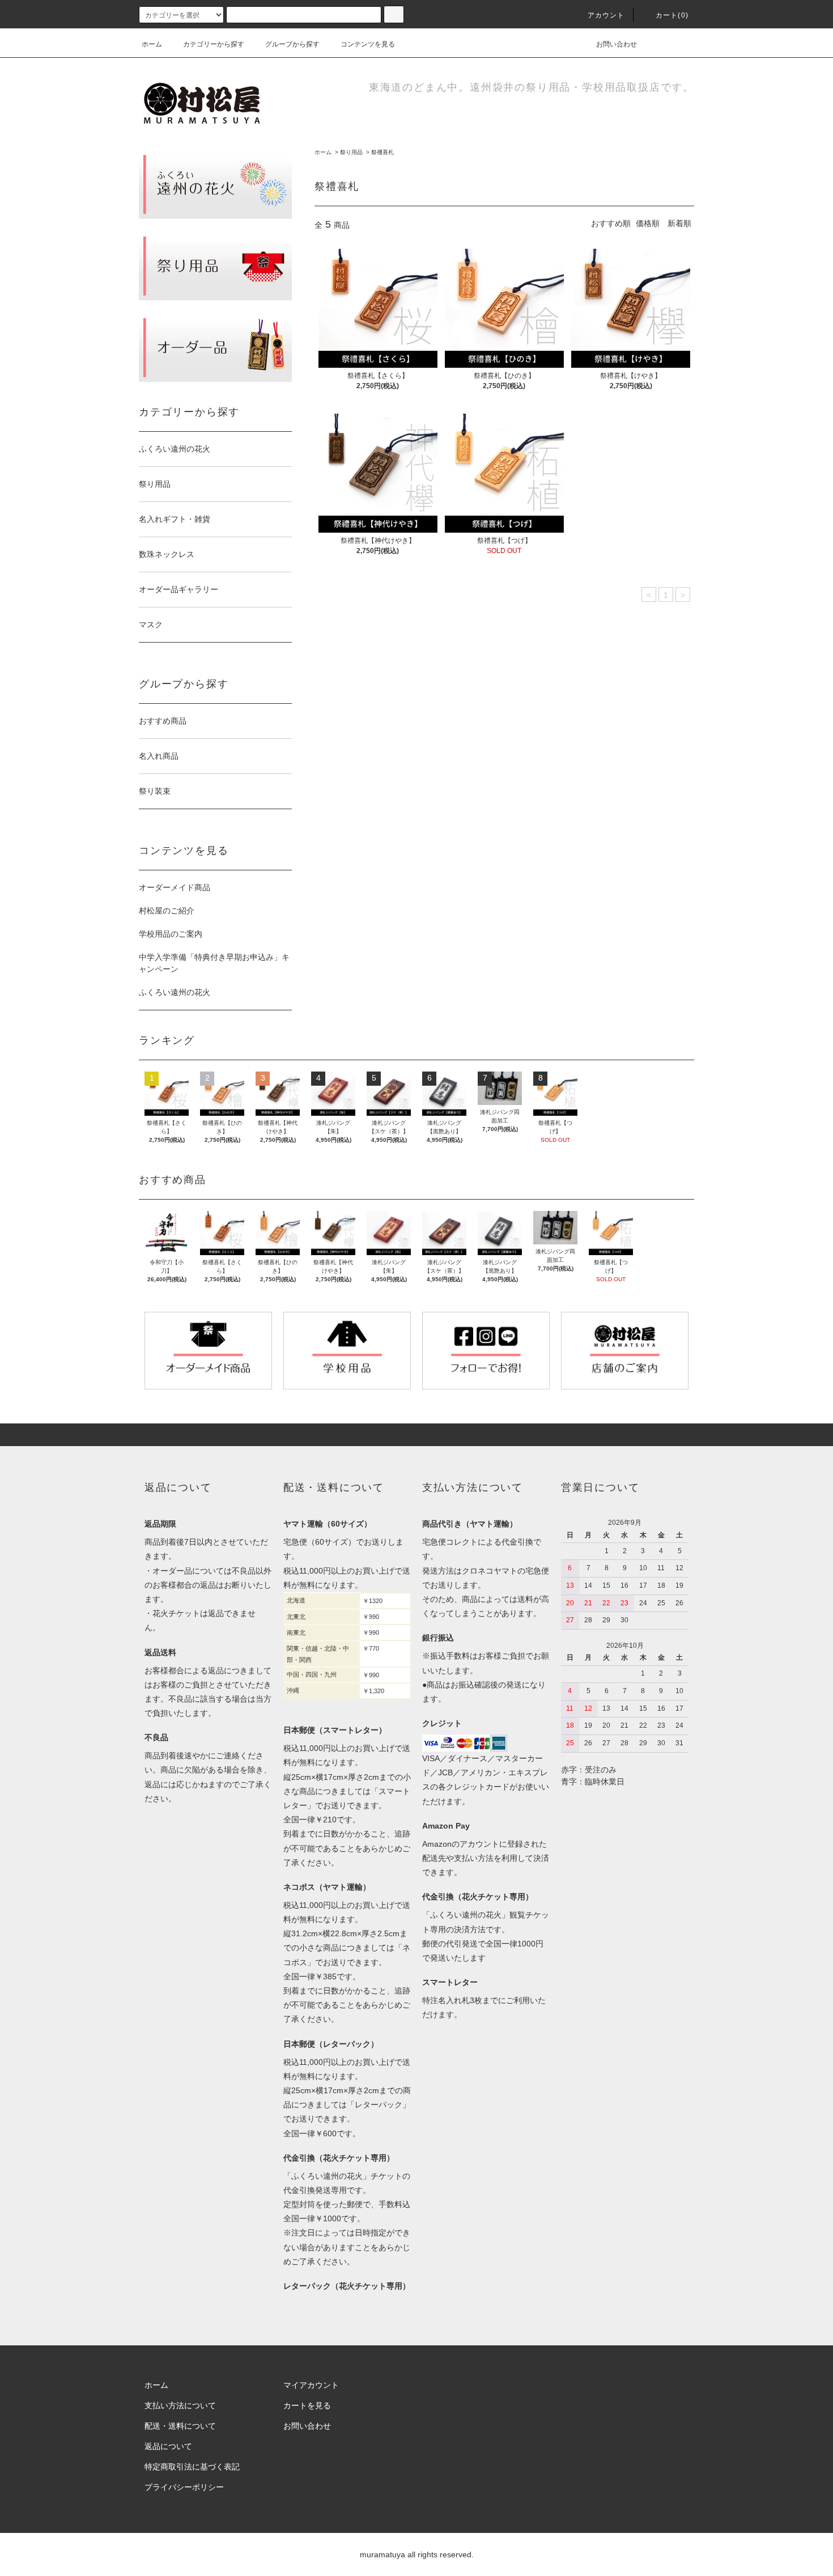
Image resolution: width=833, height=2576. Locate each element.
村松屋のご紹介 (167, 911)
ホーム (152, 44)
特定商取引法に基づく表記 (192, 2467)
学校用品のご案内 (171, 934)
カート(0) (672, 15)
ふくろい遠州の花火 (175, 992)
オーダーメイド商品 (175, 887)
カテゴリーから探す (214, 44)
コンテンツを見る (368, 44)
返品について (168, 2446)
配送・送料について (180, 2426)
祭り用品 (351, 152)
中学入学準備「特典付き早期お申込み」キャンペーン (214, 963)
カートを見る (307, 2405)
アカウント (606, 15)
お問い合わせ (617, 44)
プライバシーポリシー (184, 2487)
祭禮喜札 (382, 152)
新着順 (679, 223)
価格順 (648, 223)
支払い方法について (180, 2405)
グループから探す (292, 44)
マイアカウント (311, 2385)
